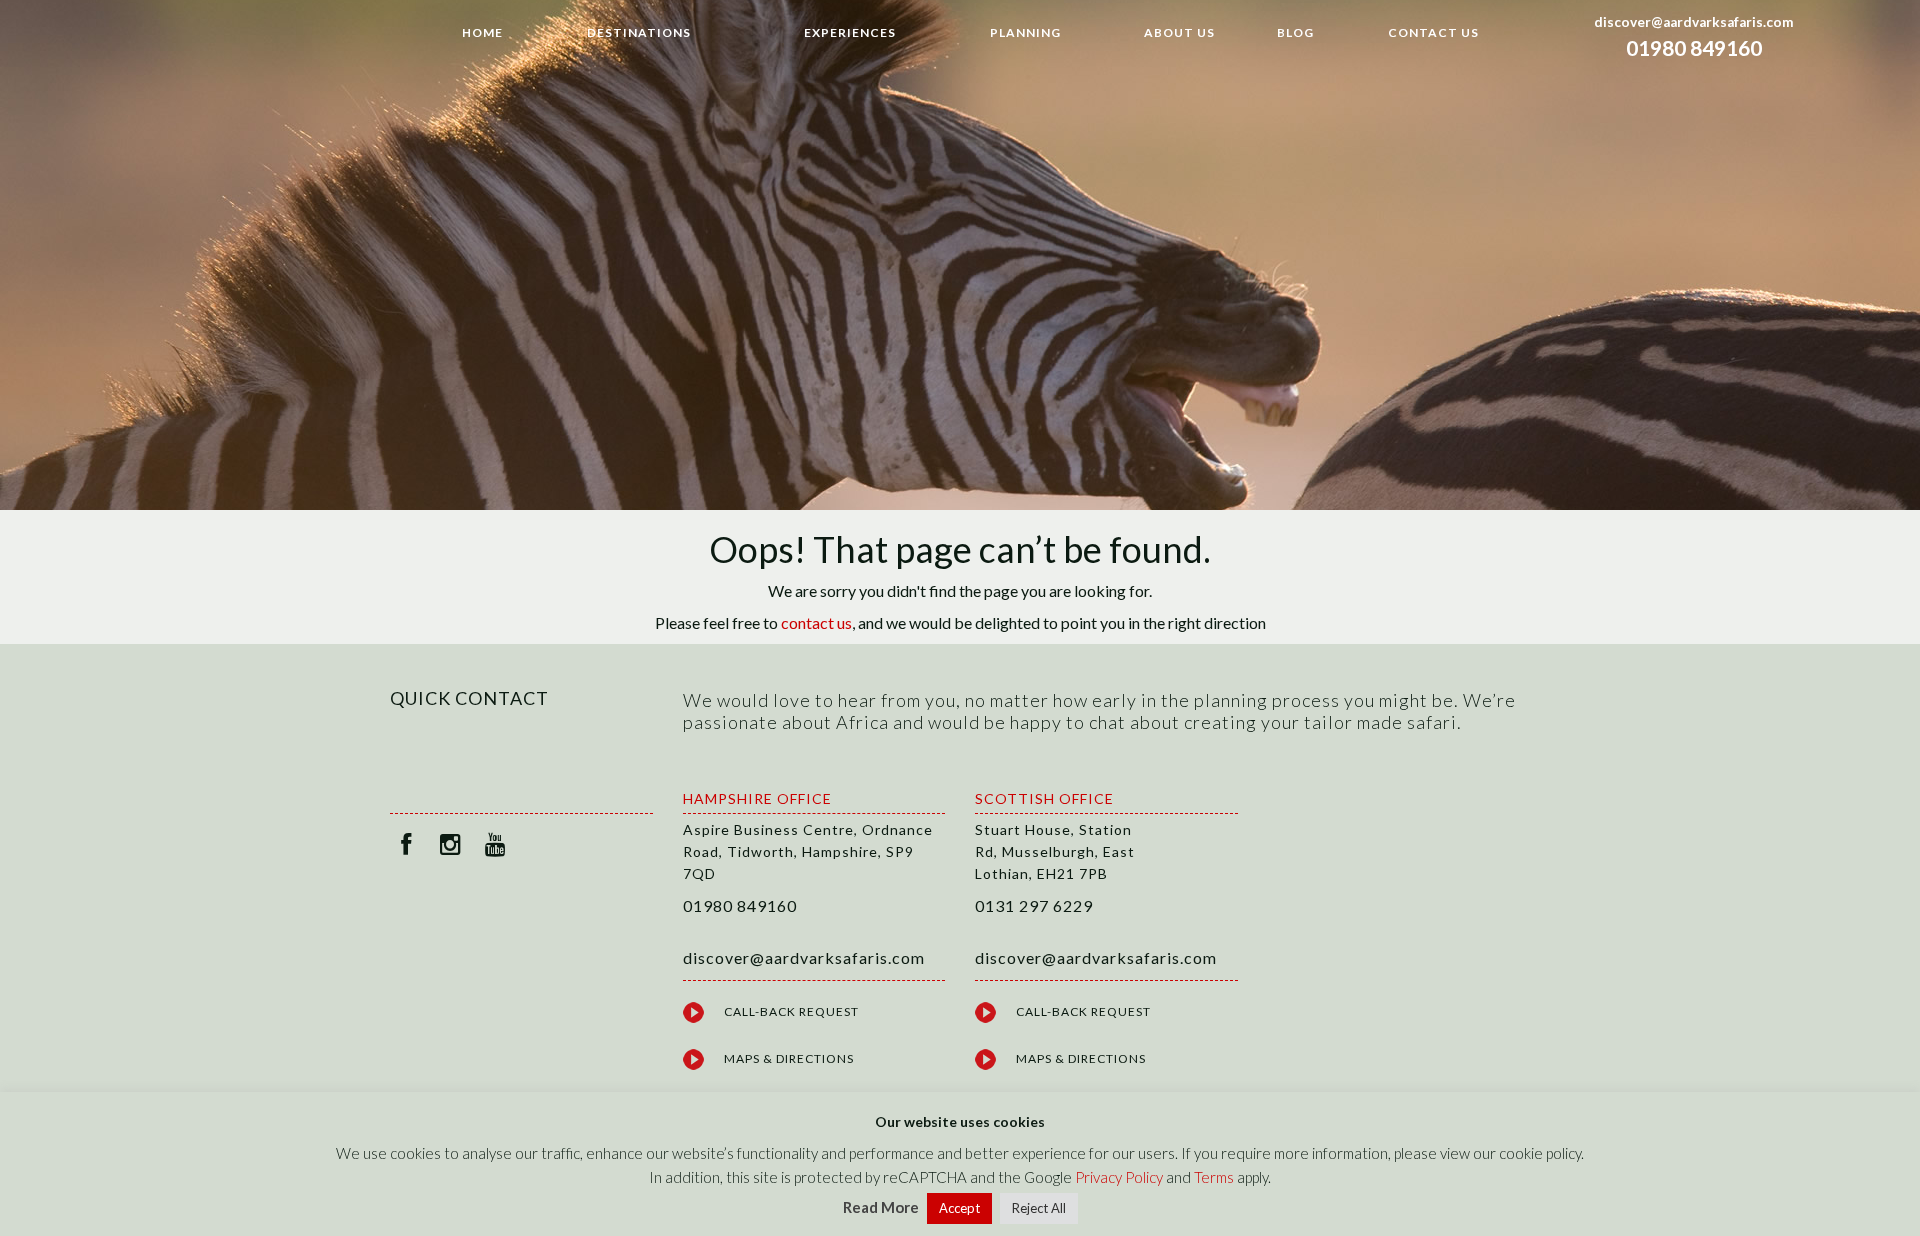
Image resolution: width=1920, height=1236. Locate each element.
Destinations (639, 32)
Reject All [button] (1039, 1208)
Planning (1025, 32)
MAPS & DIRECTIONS (789, 1058)
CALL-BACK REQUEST (791, 1011)
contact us (816, 622)
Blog (1295, 32)
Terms (1214, 1177)
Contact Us (1433, 32)
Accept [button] (959, 1208)
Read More (881, 1207)
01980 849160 (1694, 47)
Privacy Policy (1119, 1177)
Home (482, 32)
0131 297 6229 (1034, 905)
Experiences (850, 32)
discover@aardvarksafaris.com (1694, 22)
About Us (1179, 32)
